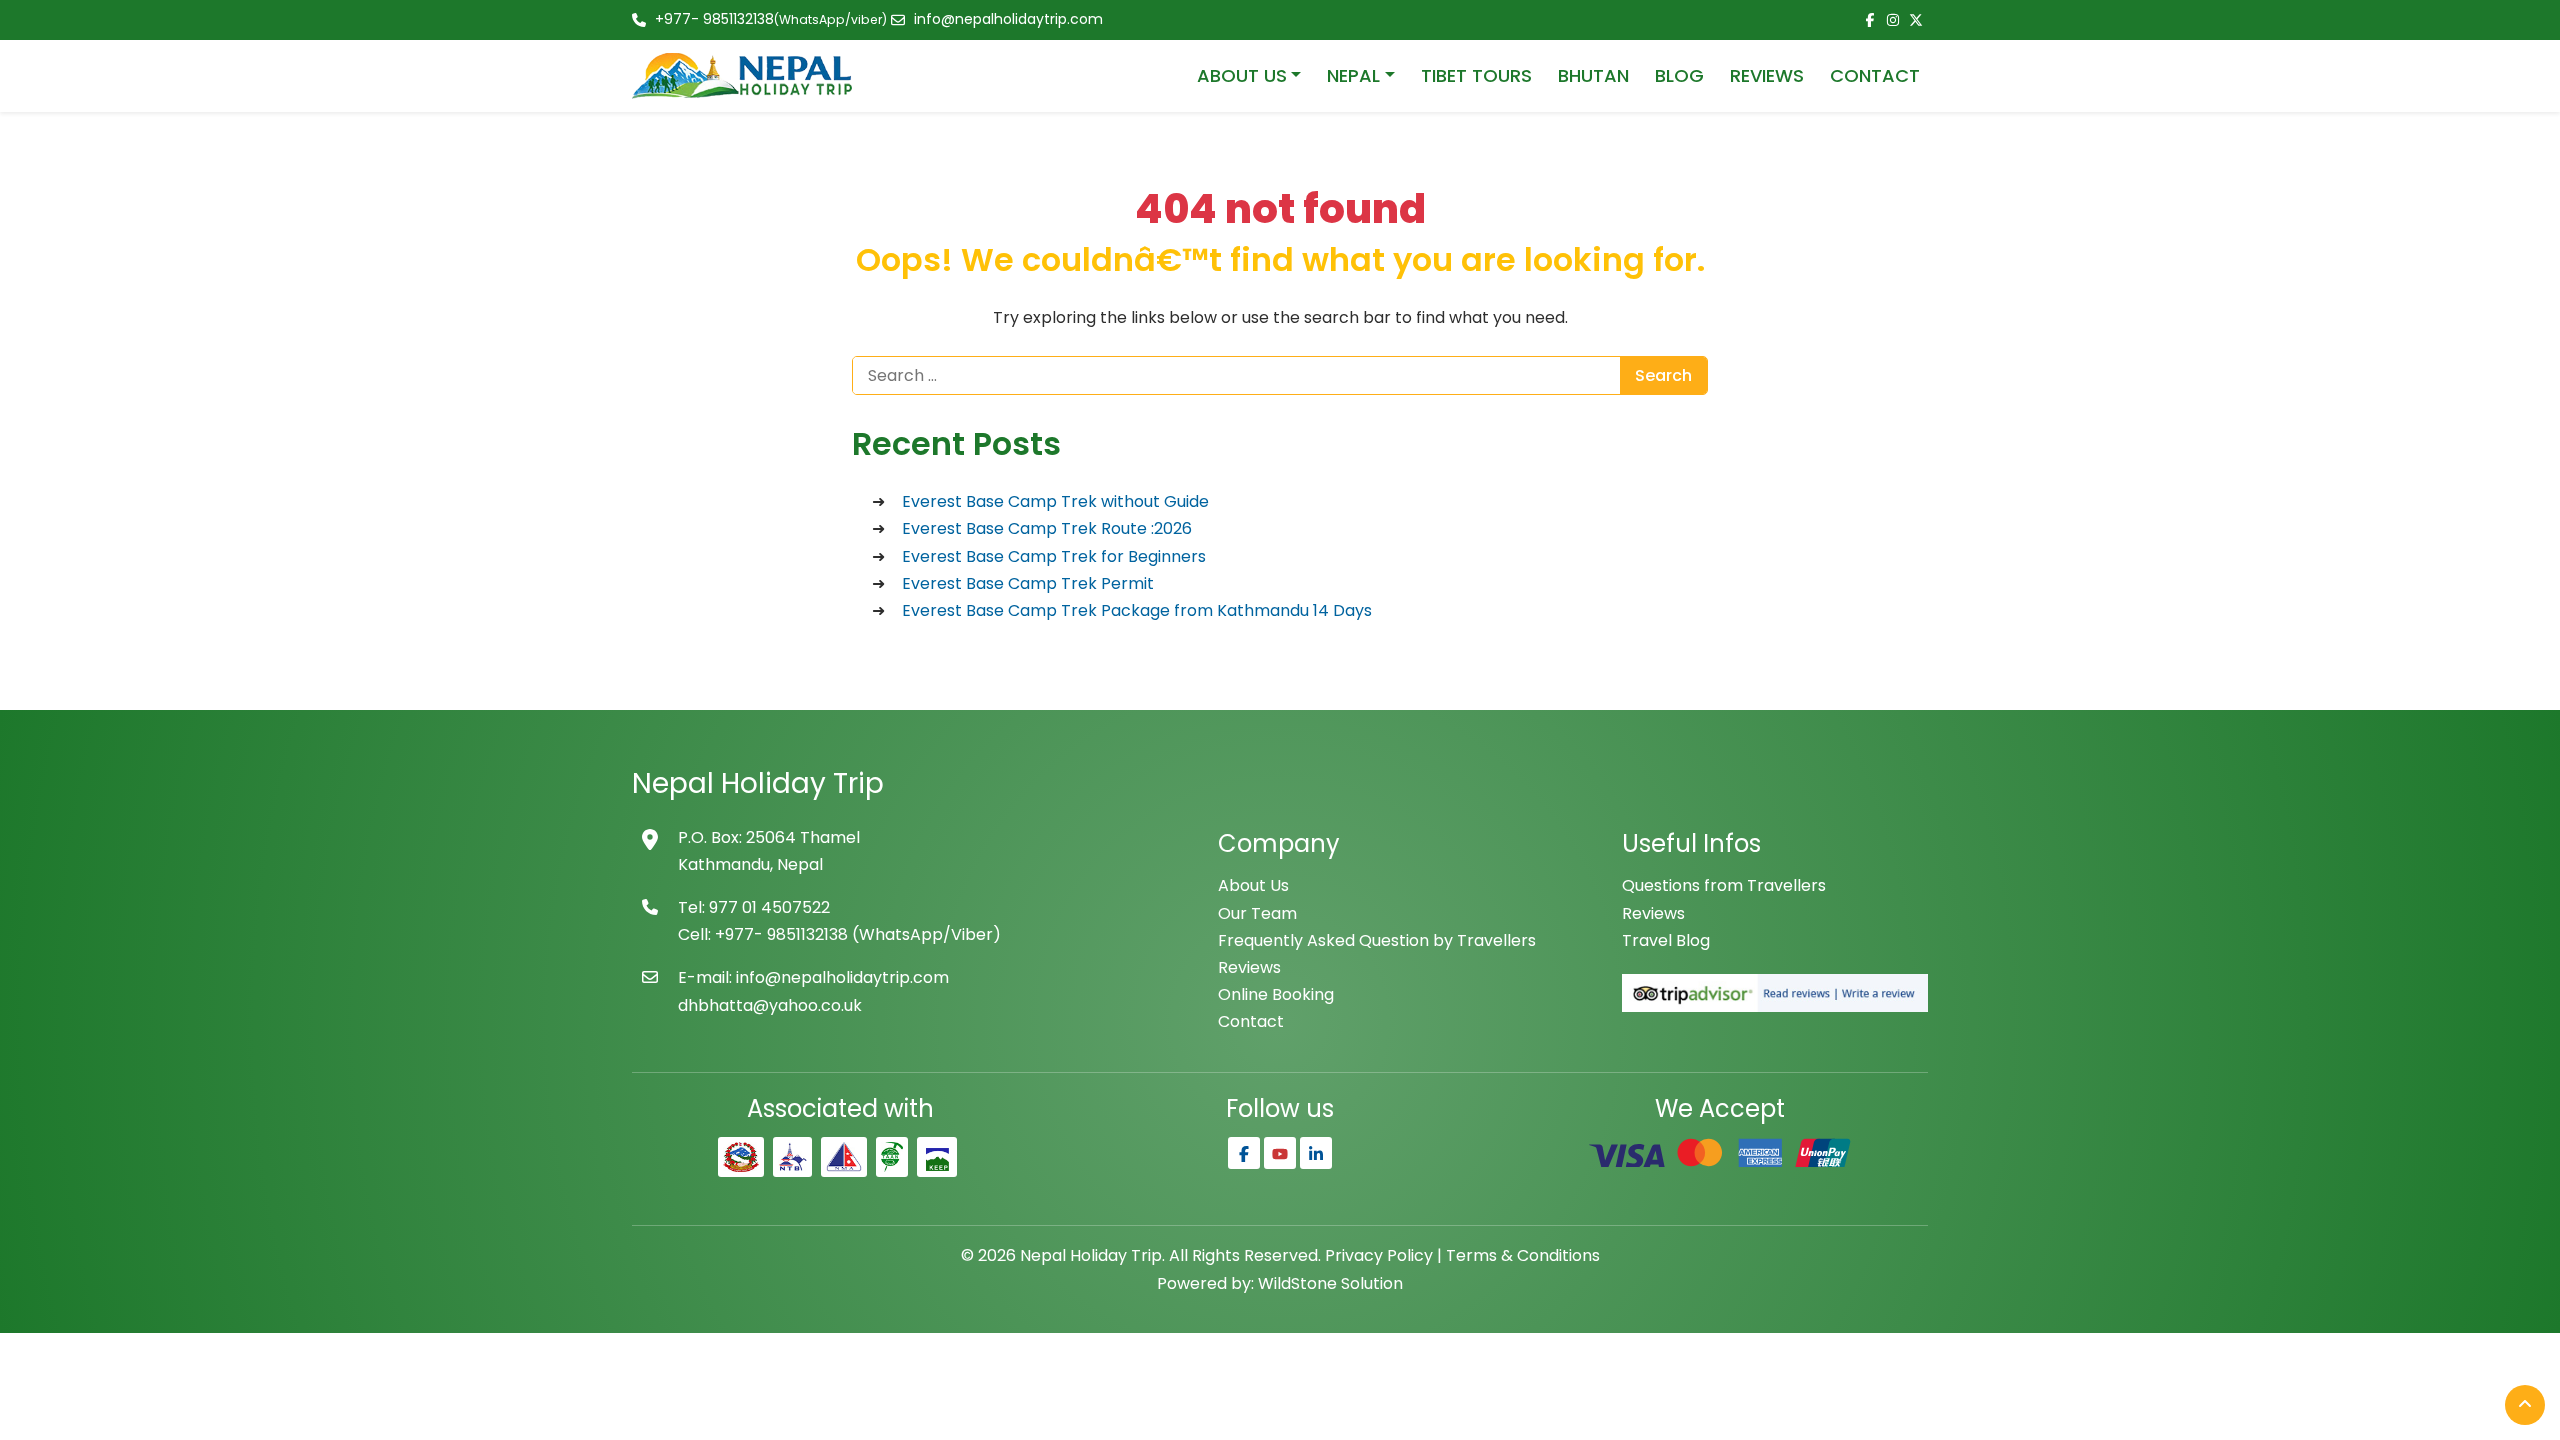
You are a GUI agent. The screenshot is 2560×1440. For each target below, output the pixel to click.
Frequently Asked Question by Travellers (1377, 940)
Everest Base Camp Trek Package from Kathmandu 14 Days (1137, 610)
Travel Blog (1666, 940)
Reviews (1249, 967)
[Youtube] (1280, 1153)
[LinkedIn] (1316, 1153)
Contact (1251, 1021)
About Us (1253, 885)
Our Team (1257, 913)
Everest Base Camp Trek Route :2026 (1047, 528)
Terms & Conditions (1523, 1255)
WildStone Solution (1330, 1283)
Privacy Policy (1379, 1255)
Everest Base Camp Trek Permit (1028, 583)
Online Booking (1276, 994)
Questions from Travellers (1724, 885)
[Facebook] (1244, 1153)
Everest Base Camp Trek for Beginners (1054, 556)
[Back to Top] (2525, 1405)
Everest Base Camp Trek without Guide (1055, 501)
